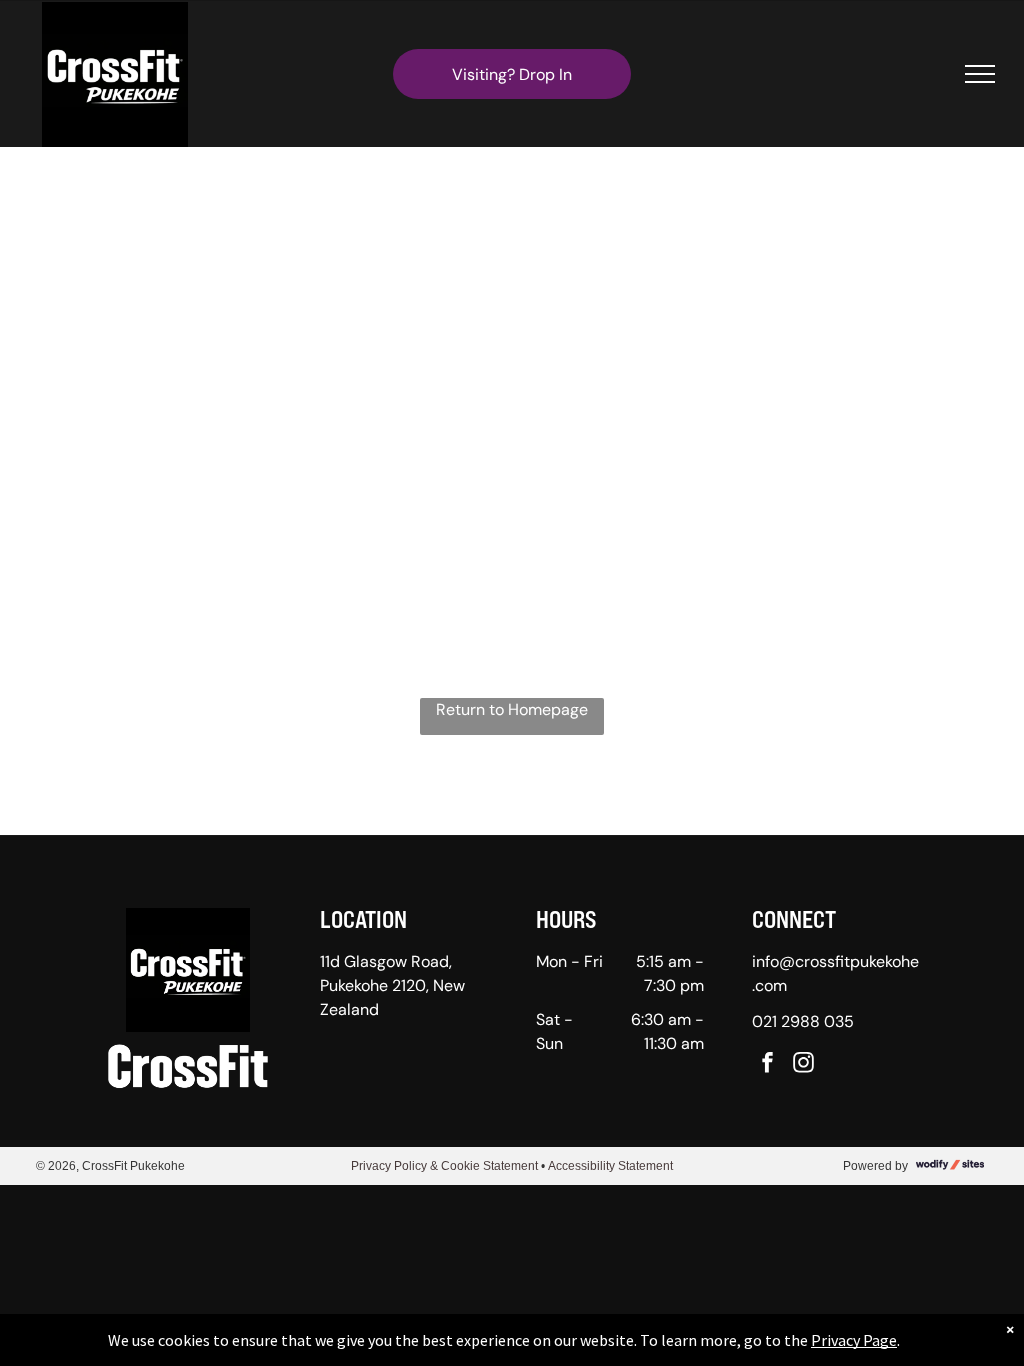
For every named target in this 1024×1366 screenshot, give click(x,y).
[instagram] (804, 1064)
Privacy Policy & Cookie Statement (444, 1166)
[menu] (980, 74)
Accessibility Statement (610, 1166)
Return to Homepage (512, 709)
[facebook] (768, 1064)
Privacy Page (854, 1340)
